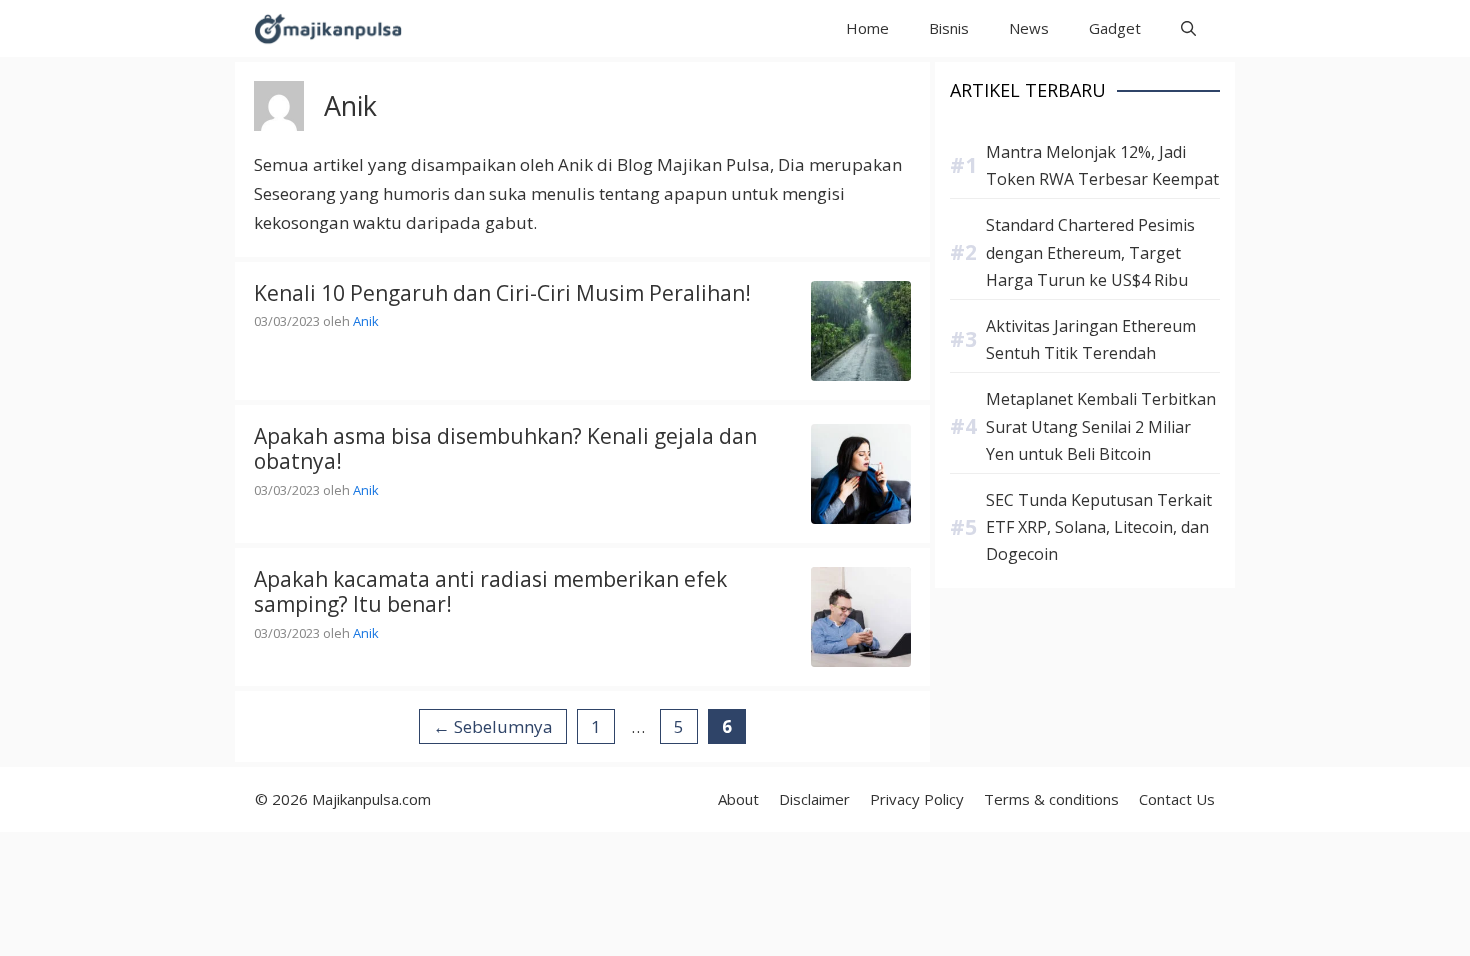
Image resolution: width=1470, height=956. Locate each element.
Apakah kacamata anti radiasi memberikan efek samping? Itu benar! (490, 591)
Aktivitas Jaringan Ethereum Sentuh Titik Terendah (1091, 339)
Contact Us (1177, 799)
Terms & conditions (1051, 799)
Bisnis (949, 28)
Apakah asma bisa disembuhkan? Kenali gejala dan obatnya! (505, 448)
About (738, 799)
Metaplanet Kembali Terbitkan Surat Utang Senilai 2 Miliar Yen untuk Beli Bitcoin (1101, 426)
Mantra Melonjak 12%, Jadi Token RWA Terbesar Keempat (1102, 165)
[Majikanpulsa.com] (328, 28)
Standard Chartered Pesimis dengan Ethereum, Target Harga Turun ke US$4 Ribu (1090, 252)
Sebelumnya (493, 726)
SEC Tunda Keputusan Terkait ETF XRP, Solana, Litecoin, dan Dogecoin (1099, 527)
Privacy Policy (917, 799)
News (1029, 28)
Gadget (1115, 28)
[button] (1188, 28)
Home (867, 28)
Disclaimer (814, 799)
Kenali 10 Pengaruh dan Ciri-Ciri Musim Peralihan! (502, 293)
